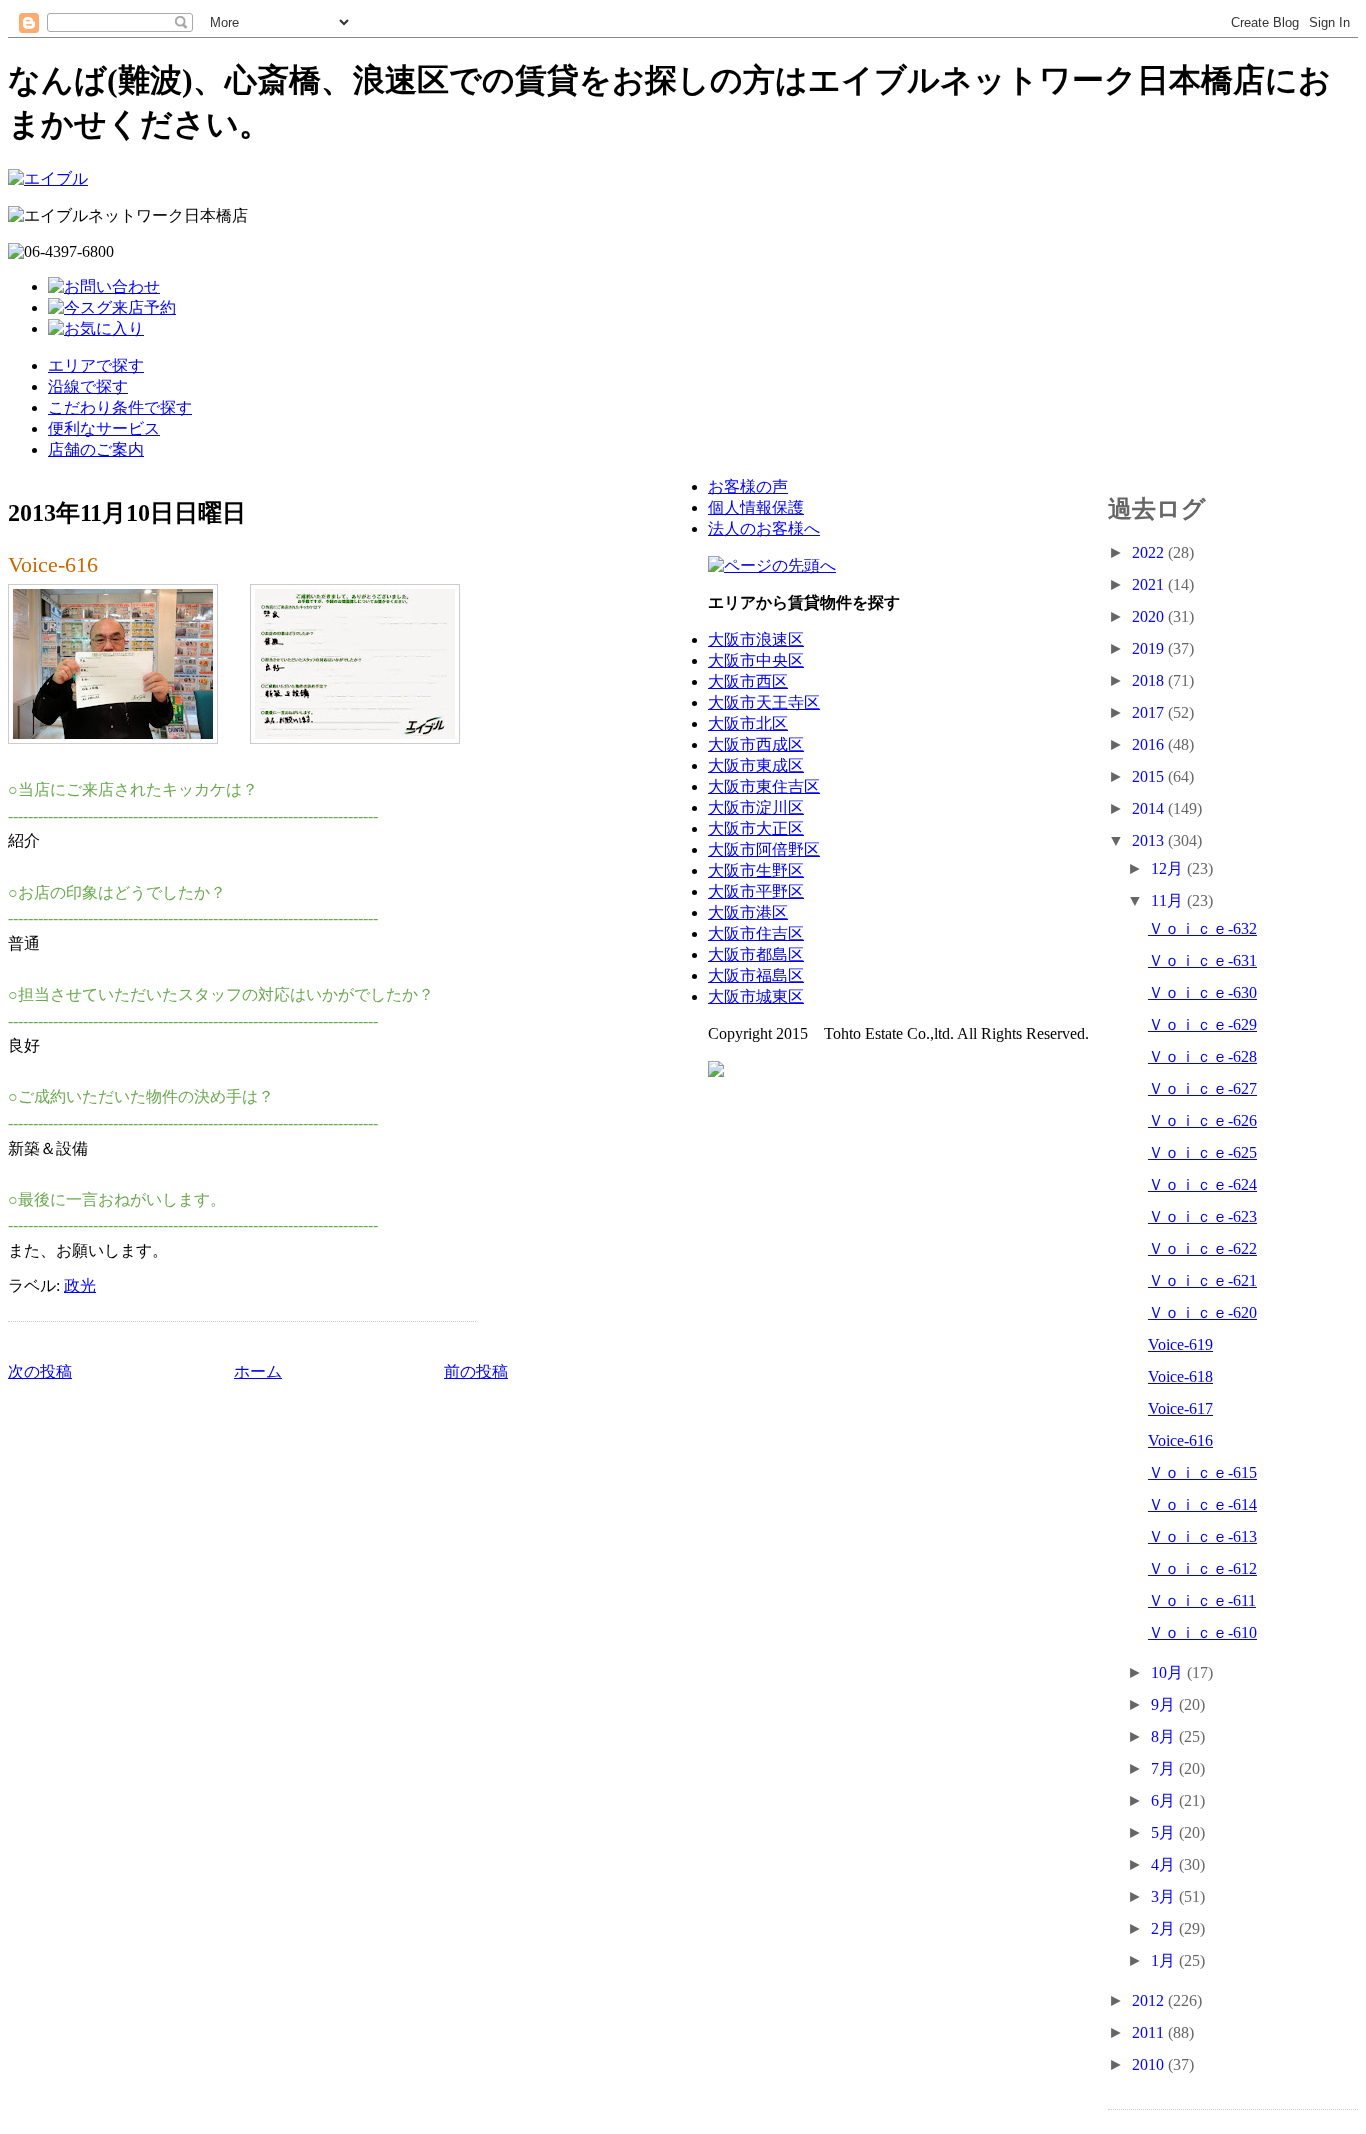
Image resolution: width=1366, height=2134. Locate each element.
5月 (1165, 1832)
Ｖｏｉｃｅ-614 (1202, 1504)
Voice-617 (1180, 1408)
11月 (1169, 900)
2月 (1165, 1928)
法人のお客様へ (764, 528)
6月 (1165, 1800)
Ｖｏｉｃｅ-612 (1202, 1568)
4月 (1165, 1864)
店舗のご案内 (96, 449)
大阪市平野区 (756, 891)
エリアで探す (96, 365)
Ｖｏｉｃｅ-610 (1202, 1632)
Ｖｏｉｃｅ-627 (1202, 1088)
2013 (1150, 840)
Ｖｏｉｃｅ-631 (1202, 960)
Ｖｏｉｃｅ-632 (1202, 928)
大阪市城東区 (756, 996)
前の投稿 (476, 1371)
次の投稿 (40, 1371)
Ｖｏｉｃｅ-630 (1202, 992)
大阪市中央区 (756, 660)
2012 (1150, 2000)
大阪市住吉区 (756, 933)
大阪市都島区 (756, 954)
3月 (1165, 1896)
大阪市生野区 (756, 870)
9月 (1165, 1704)
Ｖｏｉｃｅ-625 (1202, 1152)
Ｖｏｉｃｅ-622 (1202, 1248)
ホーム (258, 1371)
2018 (1150, 680)
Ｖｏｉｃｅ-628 (1202, 1056)
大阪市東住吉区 (764, 786)
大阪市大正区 (756, 828)
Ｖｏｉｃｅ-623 (1202, 1216)
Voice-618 (1180, 1376)
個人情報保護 (756, 507)
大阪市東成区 (756, 765)
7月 (1165, 1768)
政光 (80, 1285)
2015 (1150, 776)
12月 (1169, 868)
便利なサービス (104, 428)
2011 (1150, 2032)
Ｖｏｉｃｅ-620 (1202, 1312)
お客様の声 (748, 486)
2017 (1150, 712)
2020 (1150, 616)
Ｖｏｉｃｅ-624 (1202, 1184)
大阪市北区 (748, 723)
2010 (1150, 2064)
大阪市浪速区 (756, 639)
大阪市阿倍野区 (764, 849)
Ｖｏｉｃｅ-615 (1202, 1472)
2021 (1150, 584)
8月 (1165, 1736)
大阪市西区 (748, 681)
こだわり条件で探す (120, 407)
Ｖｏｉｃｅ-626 (1202, 1120)
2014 (1150, 808)
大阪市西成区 (756, 744)
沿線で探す (88, 386)
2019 (1150, 648)
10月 (1169, 1672)
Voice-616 (53, 564)
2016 (1150, 744)
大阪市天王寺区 (764, 702)
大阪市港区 (748, 912)
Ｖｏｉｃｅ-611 (1202, 1600)
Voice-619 (1180, 1344)
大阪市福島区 (756, 975)
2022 (1150, 552)
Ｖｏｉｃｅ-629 (1202, 1024)
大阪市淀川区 (756, 807)
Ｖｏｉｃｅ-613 (1202, 1536)
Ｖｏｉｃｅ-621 (1202, 1280)
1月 (1165, 1960)
